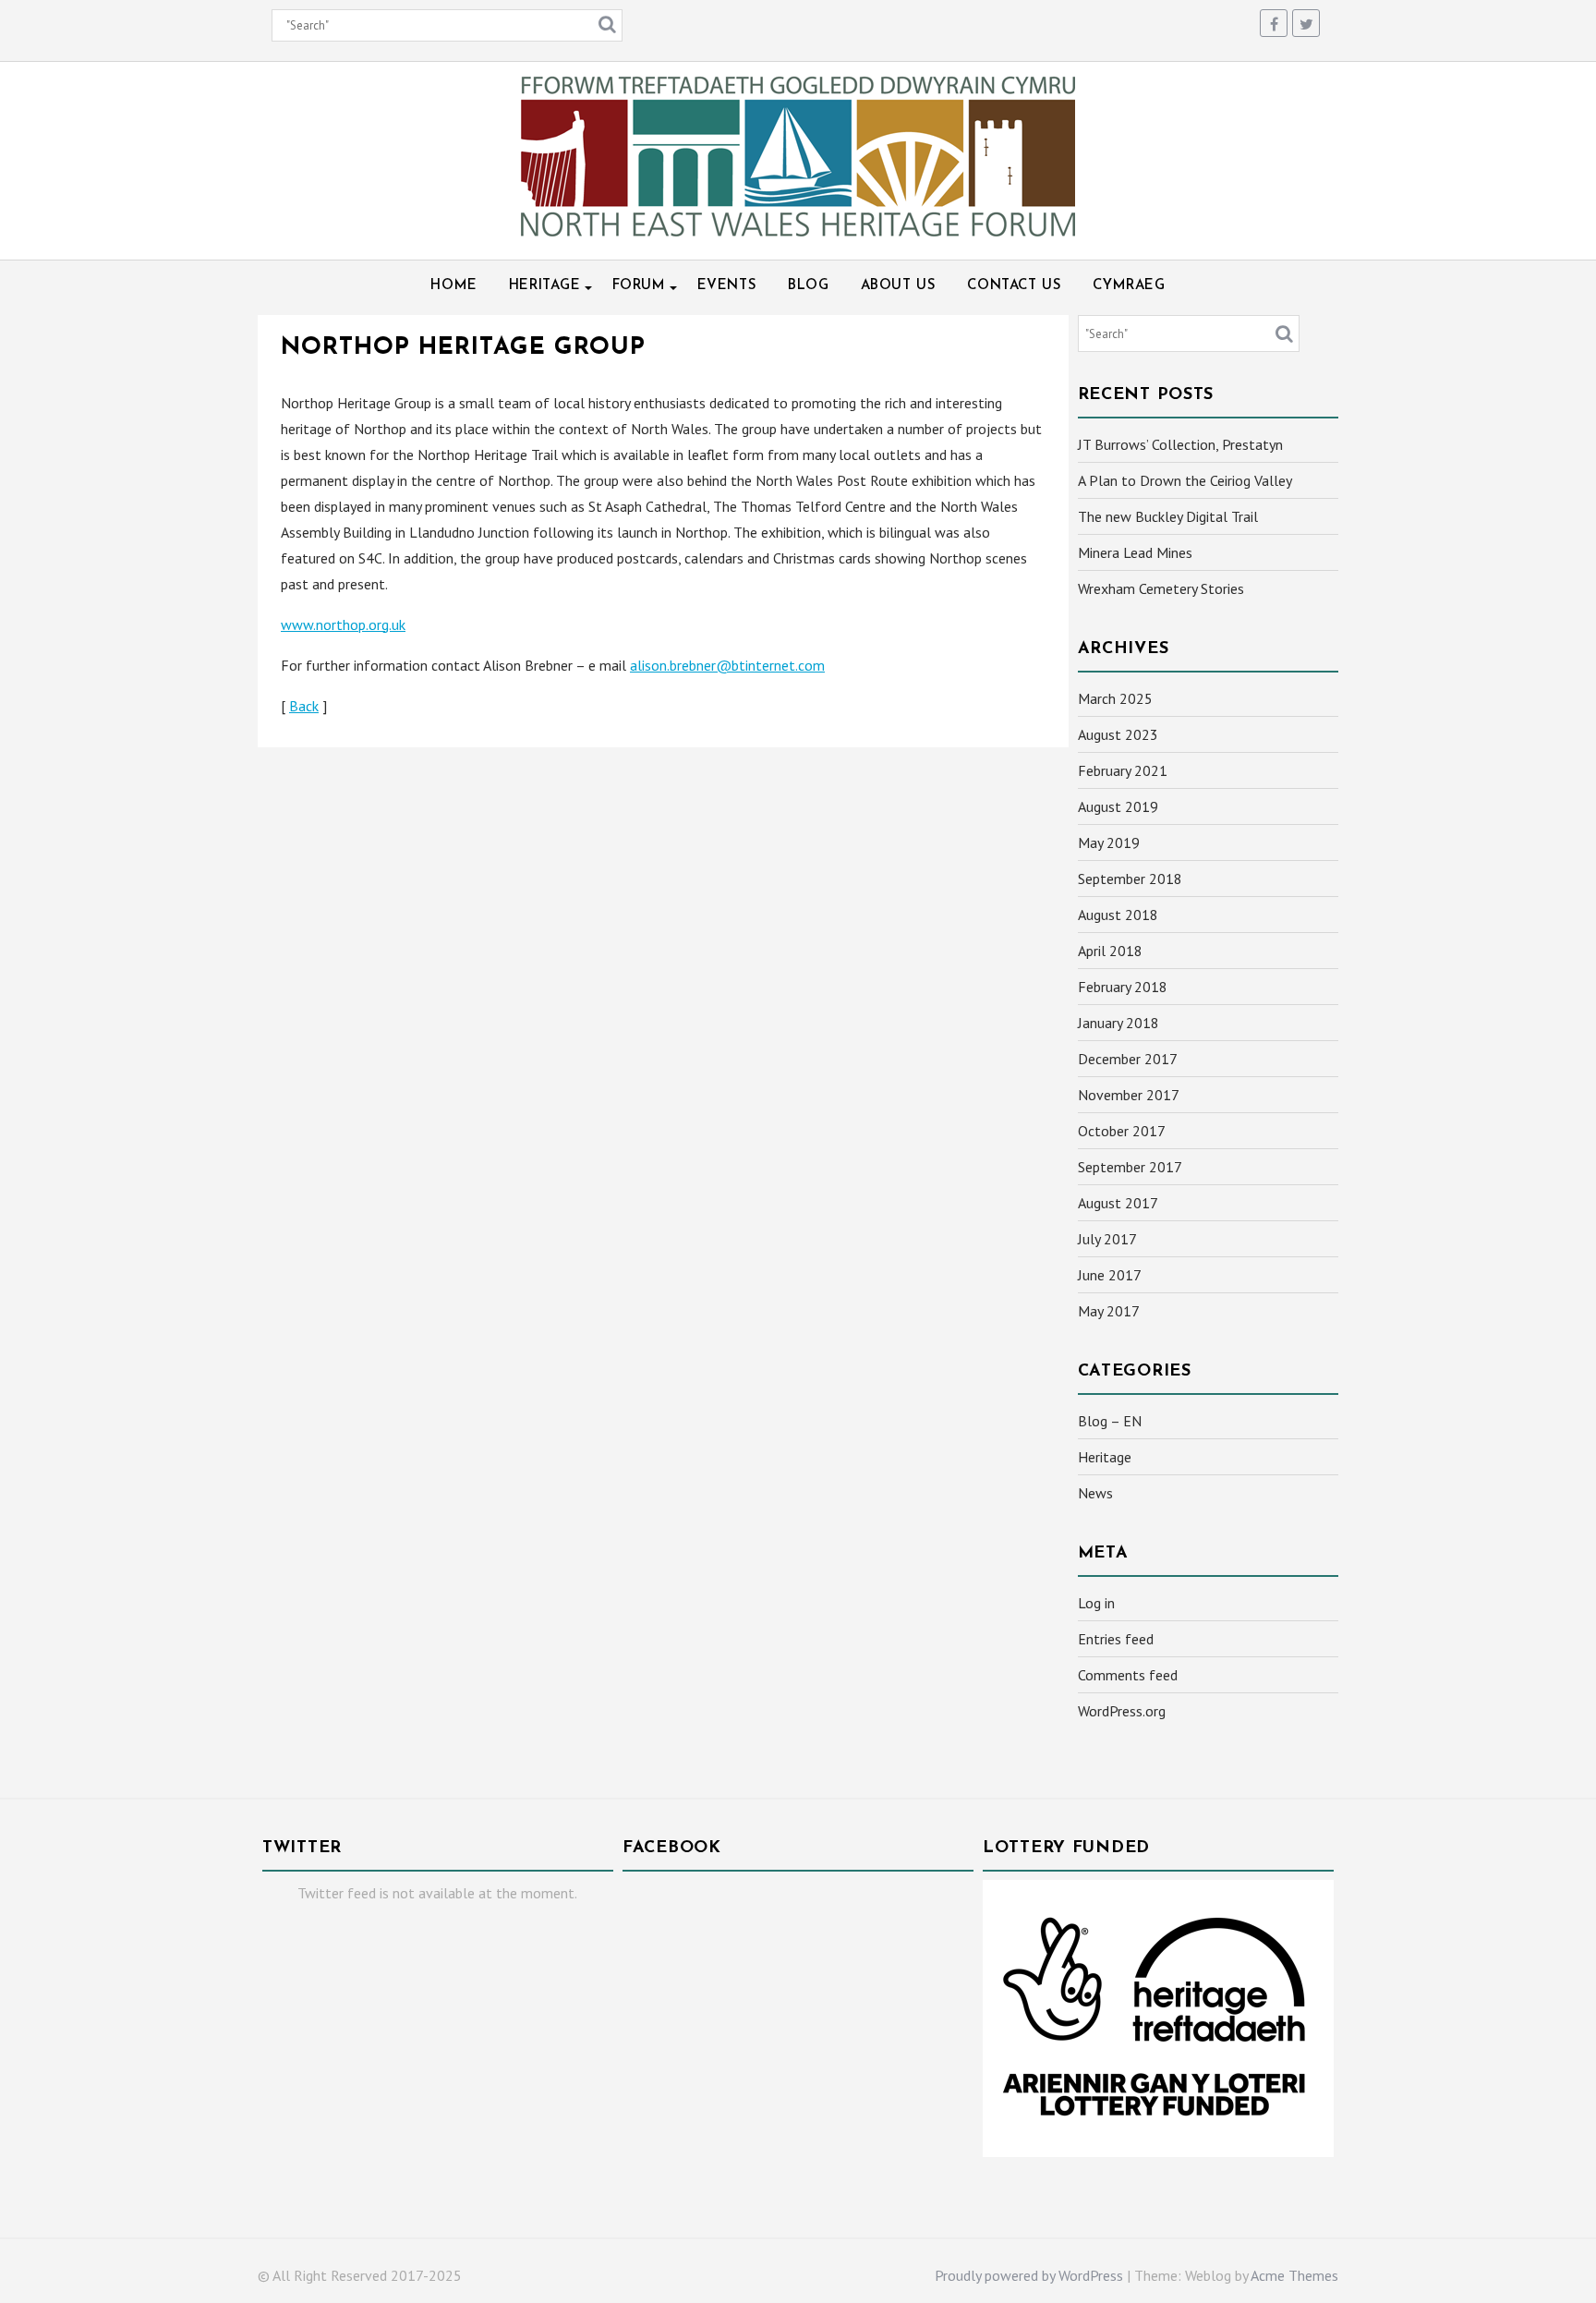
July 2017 (1107, 1239)
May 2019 (1109, 842)
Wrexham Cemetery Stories (1161, 588)
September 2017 (1130, 1167)
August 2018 (1118, 915)
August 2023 (1118, 734)
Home (453, 286)
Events (727, 286)
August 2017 (1118, 1203)
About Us (899, 286)
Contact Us (1014, 286)
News (1095, 1493)
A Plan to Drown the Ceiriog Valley (1185, 480)
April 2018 (1110, 951)
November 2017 (1129, 1095)
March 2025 (1115, 698)
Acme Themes (1294, 2275)
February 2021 (1123, 770)
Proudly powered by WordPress (1029, 2275)
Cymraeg (1129, 286)
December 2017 (1128, 1059)
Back (304, 706)
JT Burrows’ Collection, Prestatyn (1180, 444)
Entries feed (1116, 1639)
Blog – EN (1110, 1421)
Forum (639, 286)
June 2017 (1110, 1275)
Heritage (545, 286)
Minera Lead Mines (1135, 552)
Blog (808, 286)
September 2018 (1130, 879)
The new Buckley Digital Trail (1168, 516)
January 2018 (1118, 1023)
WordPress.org (1122, 1711)
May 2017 (1109, 1311)
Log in (1096, 1603)
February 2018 (1123, 987)
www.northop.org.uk (343, 624)
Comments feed (1128, 1675)
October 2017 (1122, 1131)
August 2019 (1118, 806)
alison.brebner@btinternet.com (727, 665)
